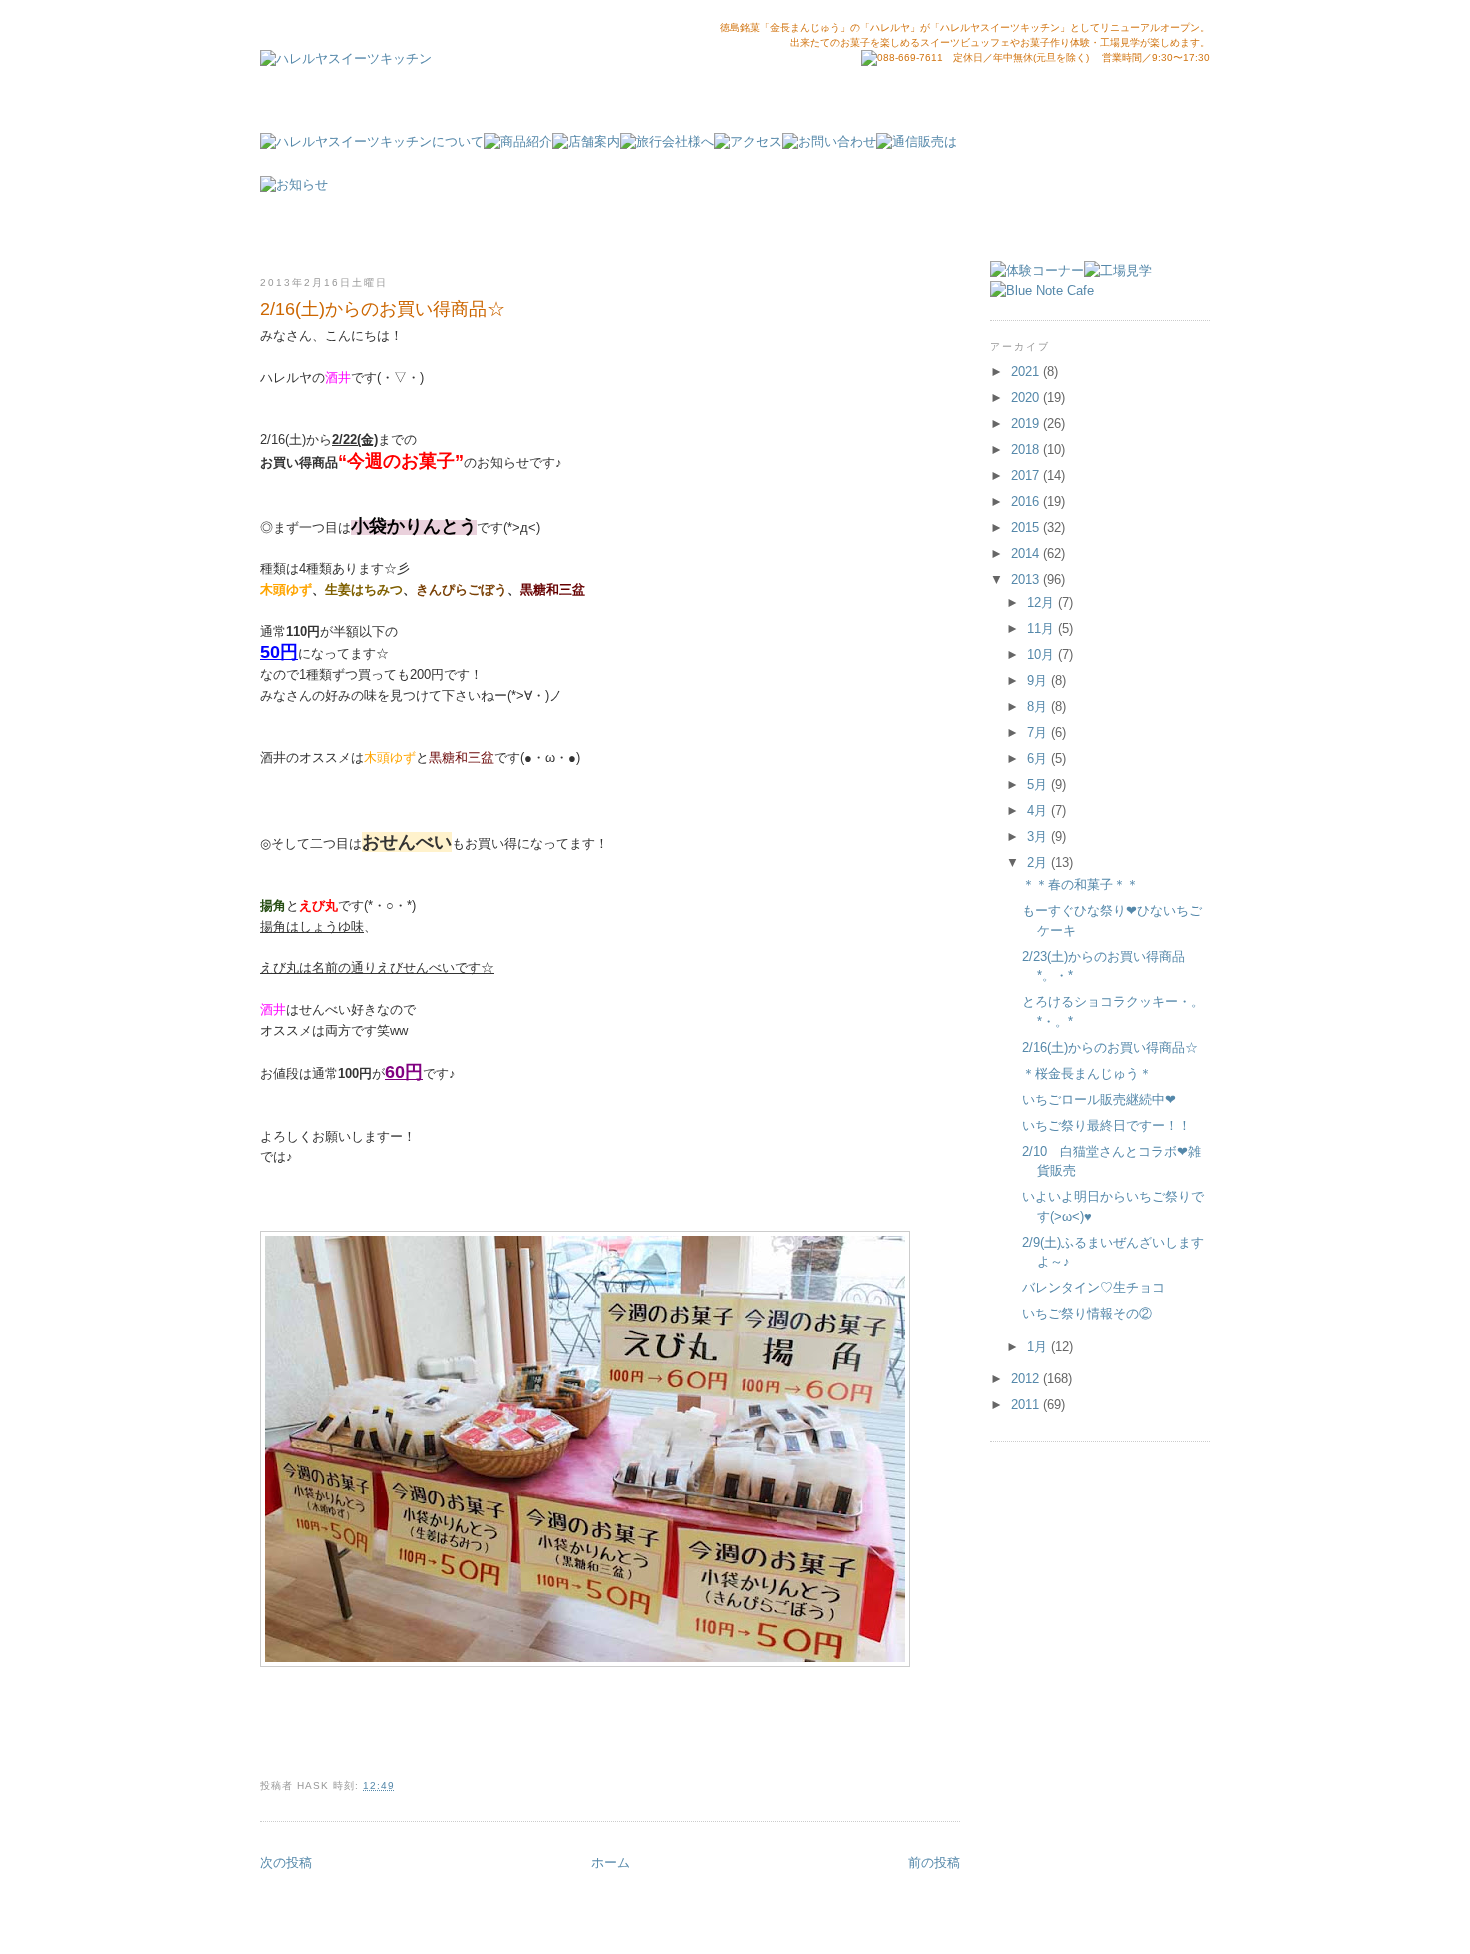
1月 (1039, 1346)
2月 (1039, 862)
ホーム (610, 1862)
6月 (1039, 758)
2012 (1027, 1378)
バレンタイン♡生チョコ (1093, 1287)
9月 (1039, 680)
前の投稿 (934, 1862)
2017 (1027, 475)
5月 (1039, 784)
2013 (1027, 579)
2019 (1027, 423)
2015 (1027, 527)
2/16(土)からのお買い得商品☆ (1110, 1047)
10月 (1042, 654)
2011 (1027, 1404)
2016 (1027, 501)
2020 (1027, 397)
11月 (1042, 628)
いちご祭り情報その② (1087, 1313)
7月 (1039, 732)
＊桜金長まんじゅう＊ (1087, 1073)
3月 (1039, 836)
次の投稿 (286, 1862)
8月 (1039, 706)
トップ (1116, 206)
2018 (1027, 449)
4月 (1039, 810)
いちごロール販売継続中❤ (1099, 1099)
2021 (1027, 371)
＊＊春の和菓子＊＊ (1080, 884)
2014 (1027, 553)
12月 (1042, 602)
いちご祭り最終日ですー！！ (1106, 1125)
